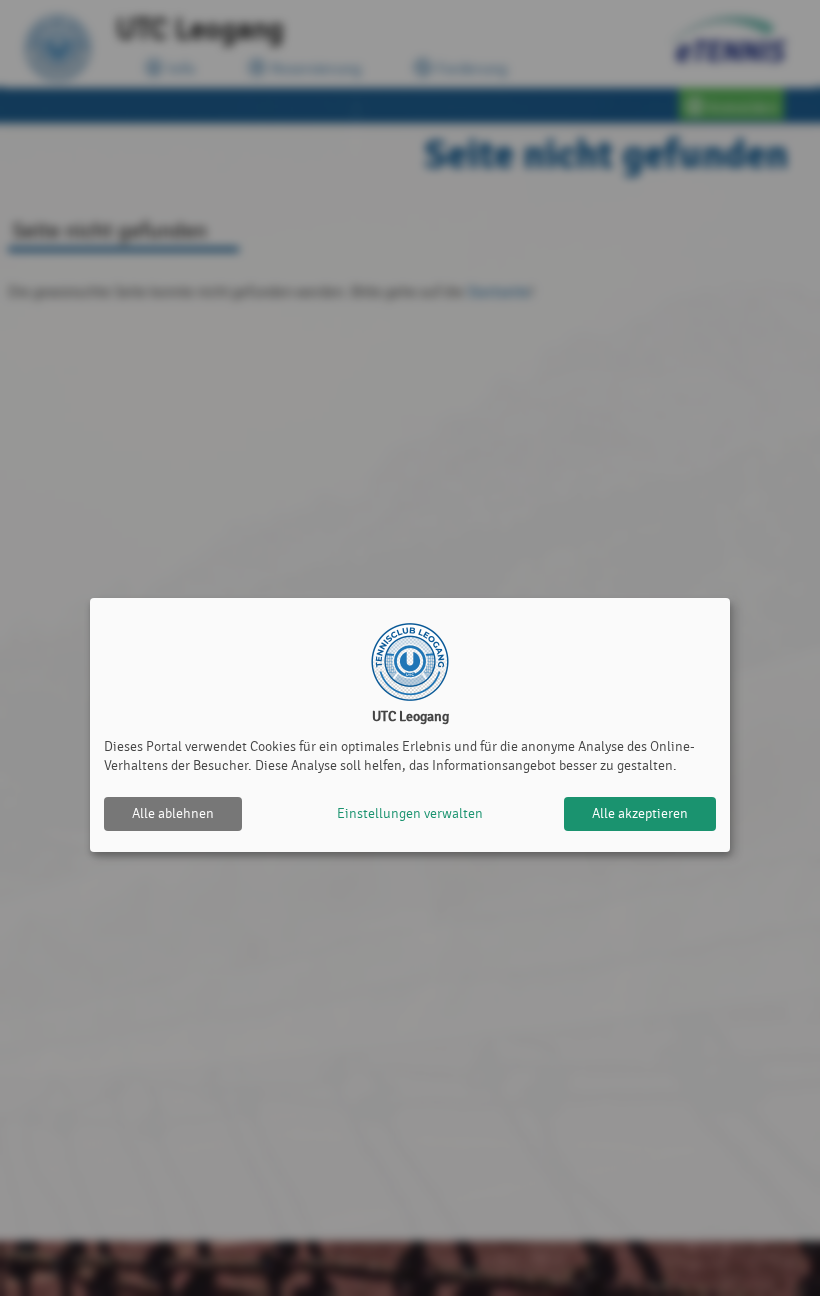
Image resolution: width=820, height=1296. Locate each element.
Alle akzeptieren (640, 813)
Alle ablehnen (173, 813)
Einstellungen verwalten (410, 813)
